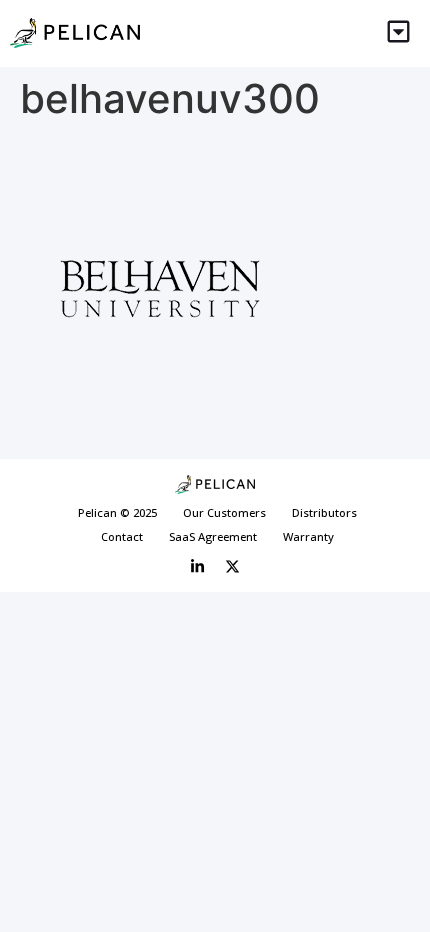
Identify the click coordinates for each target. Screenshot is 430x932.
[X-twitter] (233, 567)
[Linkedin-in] (198, 567)
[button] (399, 33)
